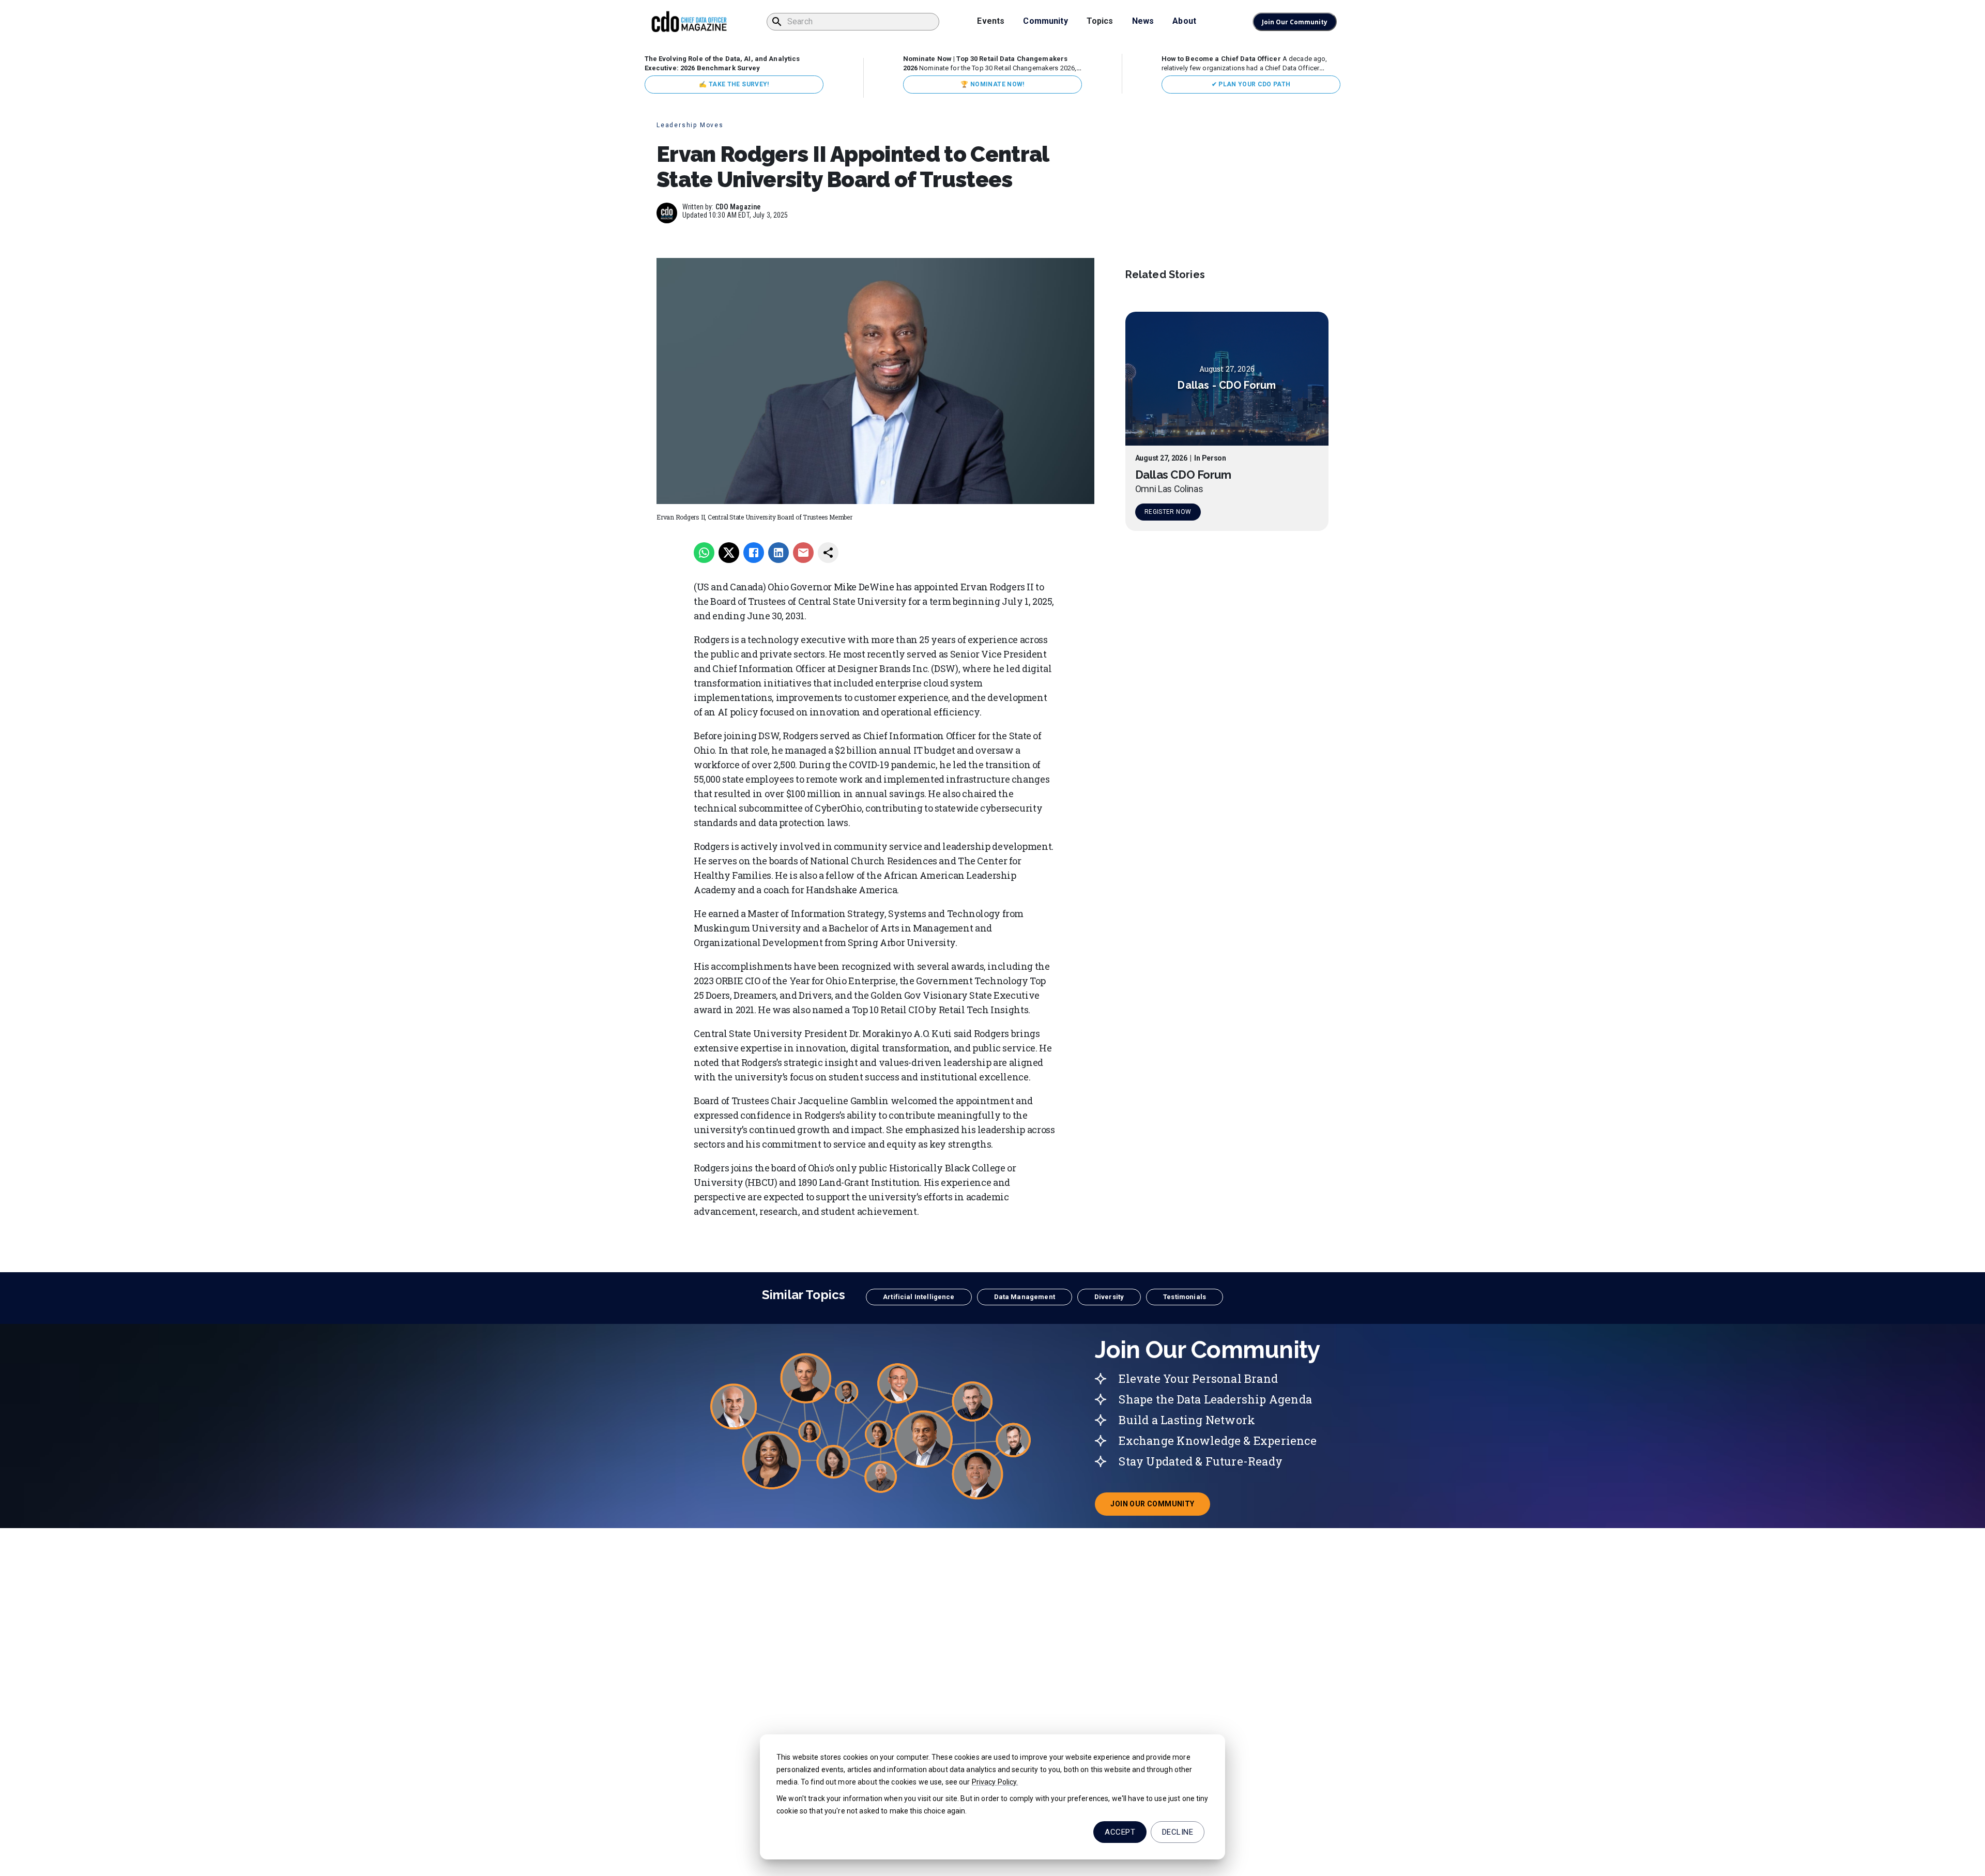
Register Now (1168, 512)
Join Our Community (1295, 22)
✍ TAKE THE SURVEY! (734, 84)
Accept (1120, 1832)
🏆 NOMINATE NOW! (992, 84)
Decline (1178, 1832)
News (1143, 21)
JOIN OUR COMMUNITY (1160, 1507)
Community (1045, 21)
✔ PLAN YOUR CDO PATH (1251, 84)
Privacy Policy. (995, 1782)
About (1184, 21)
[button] (919, 1297)
